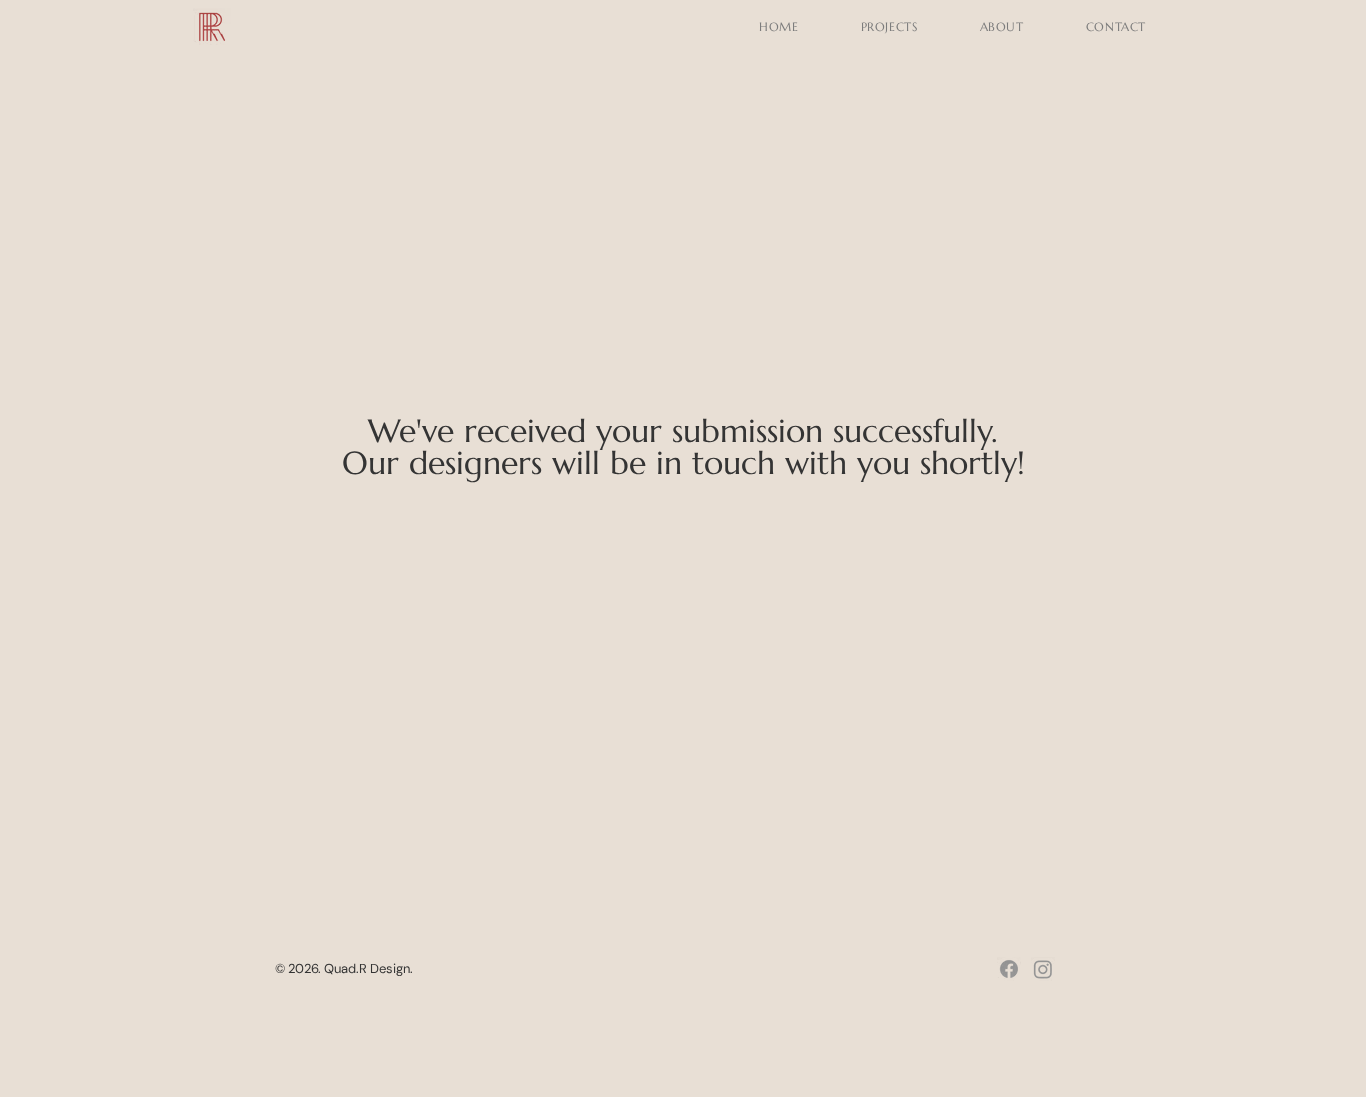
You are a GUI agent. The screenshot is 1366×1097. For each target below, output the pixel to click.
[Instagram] (1043, 969)
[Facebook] (1009, 969)
